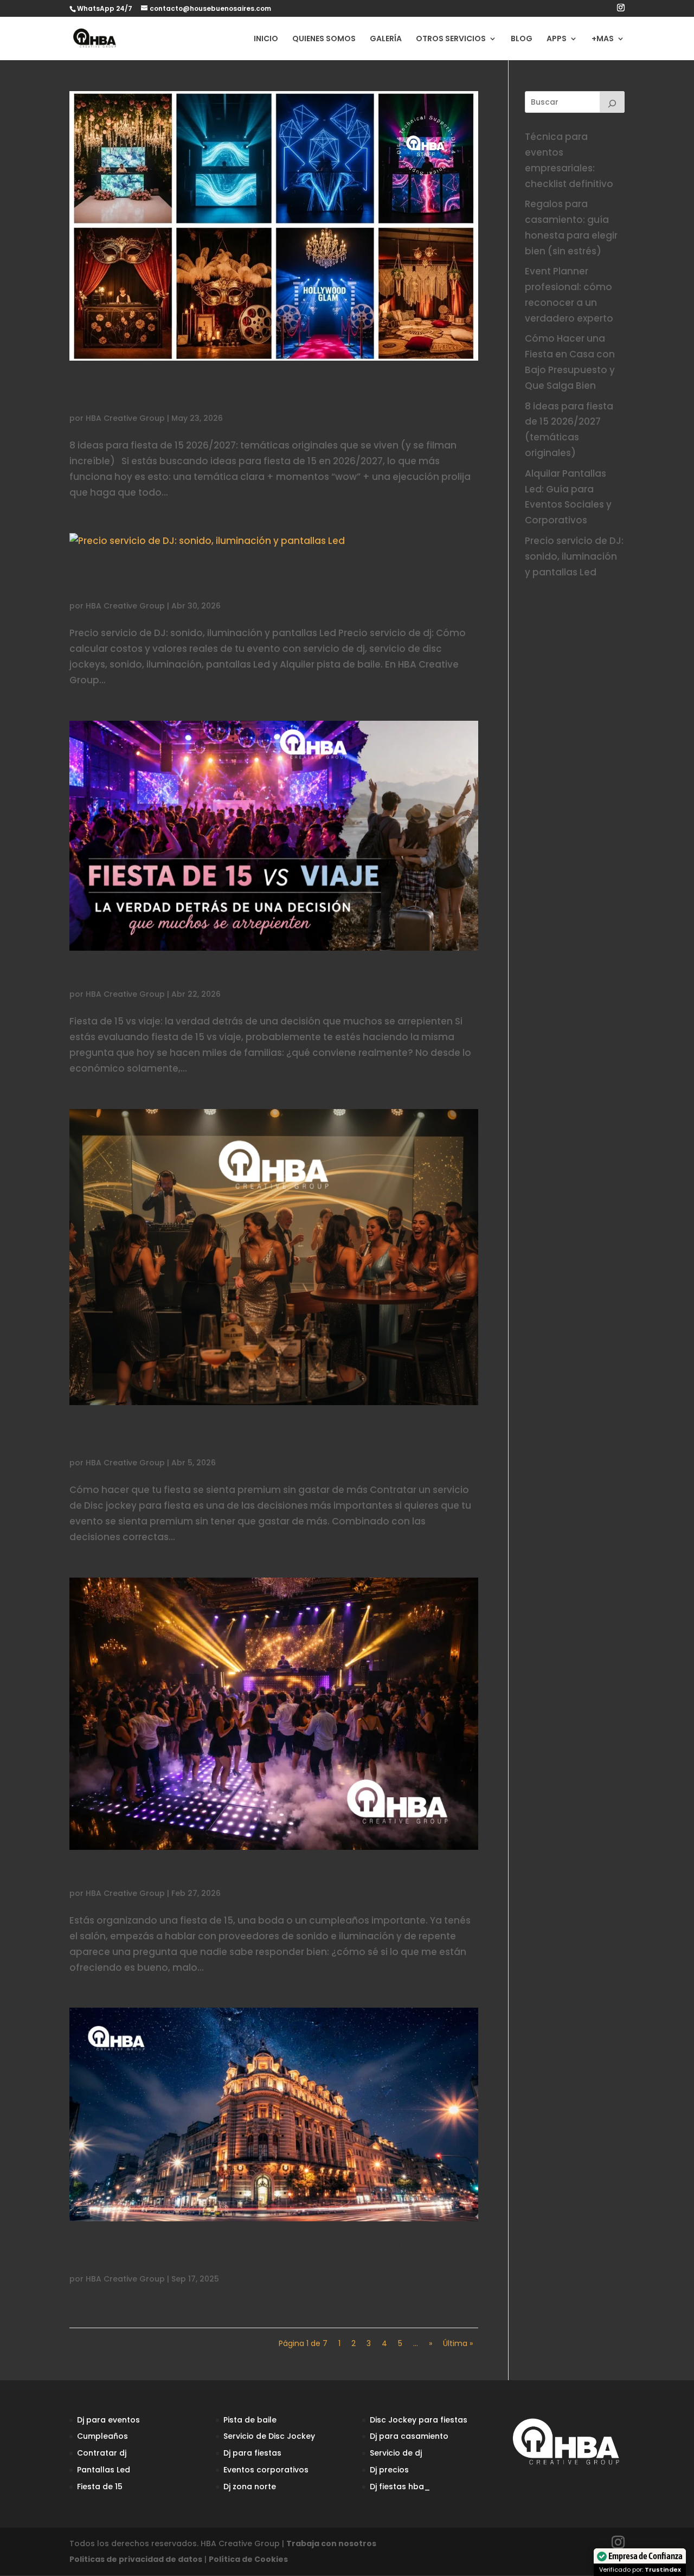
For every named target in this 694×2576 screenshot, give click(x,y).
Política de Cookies (248, 2559)
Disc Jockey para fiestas (419, 2420)
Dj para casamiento (409, 2436)
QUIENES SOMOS (324, 39)
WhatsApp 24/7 (105, 8)
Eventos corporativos (266, 2470)
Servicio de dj (396, 2453)
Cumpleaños (102, 2436)
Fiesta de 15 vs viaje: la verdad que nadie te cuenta (253, 974)
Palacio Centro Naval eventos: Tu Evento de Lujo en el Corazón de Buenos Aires (261, 2252)
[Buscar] (612, 102)
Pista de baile (250, 2420)
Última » (458, 2343)
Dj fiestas (388, 2487)
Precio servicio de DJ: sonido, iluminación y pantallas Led (261, 579)
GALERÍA (386, 39)
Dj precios (389, 2470)
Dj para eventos (108, 2420)
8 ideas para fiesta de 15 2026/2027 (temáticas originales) (240, 391)
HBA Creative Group (125, 418)
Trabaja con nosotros (331, 2543)
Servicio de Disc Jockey (269, 2436)
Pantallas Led (104, 2470)
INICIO (266, 39)
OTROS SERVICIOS (451, 39)
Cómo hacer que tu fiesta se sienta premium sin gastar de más (268, 1436)
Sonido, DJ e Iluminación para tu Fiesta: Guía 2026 (250, 1873)
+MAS (603, 39)
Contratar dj (102, 2453)
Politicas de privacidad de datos (136, 2559)
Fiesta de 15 (100, 2487)
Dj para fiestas (252, 2453)
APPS (557, 39)
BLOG (522, 39)
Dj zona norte (250, 2487)
